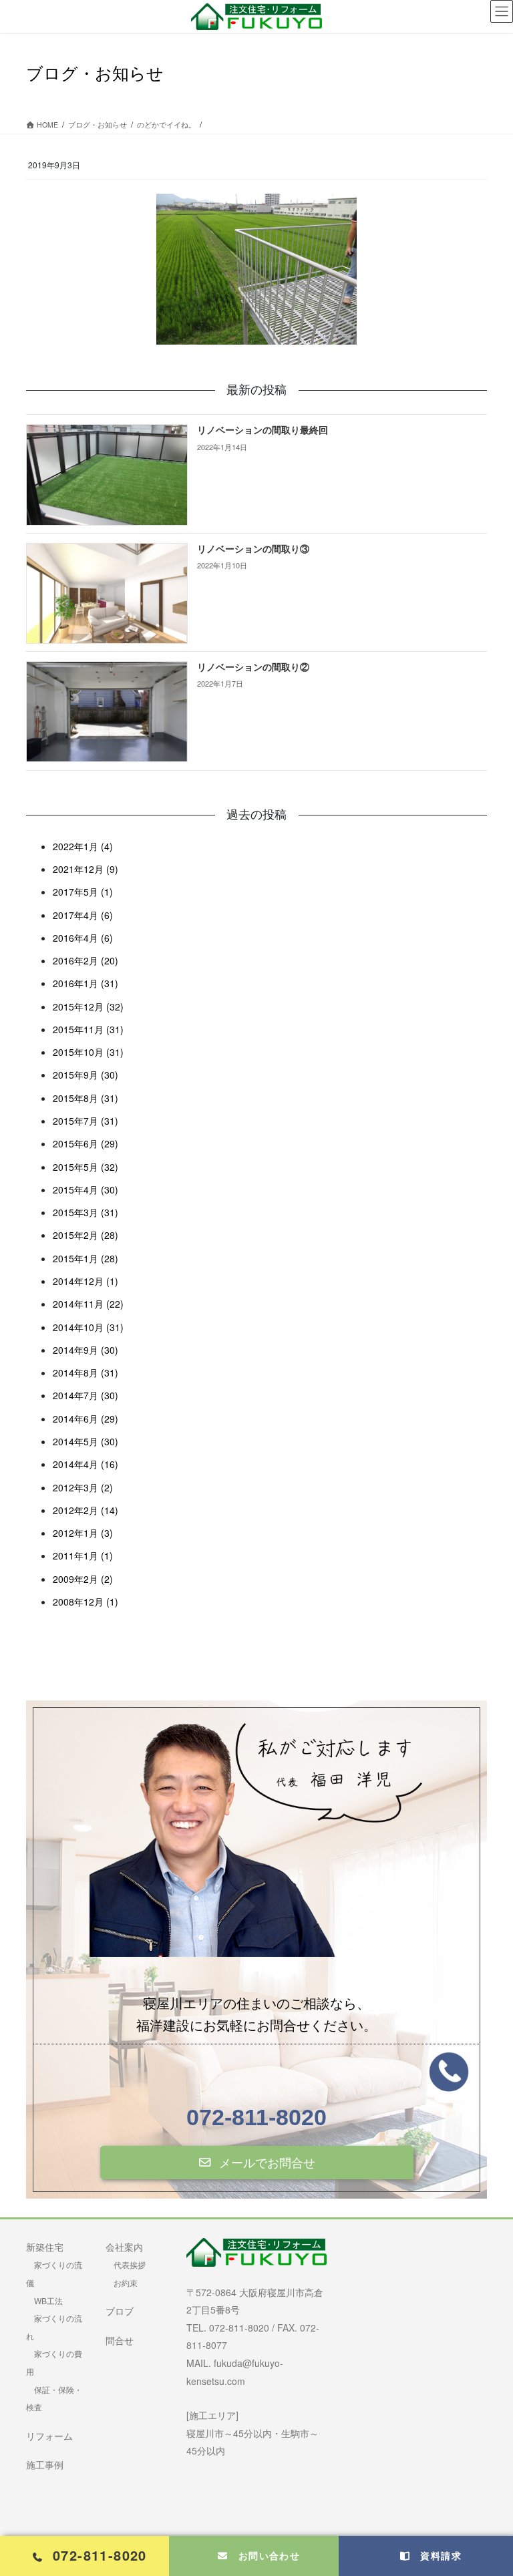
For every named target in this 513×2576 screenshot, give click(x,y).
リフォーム (49, 2436)
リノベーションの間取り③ (253, 549)
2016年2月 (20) (85, 960)
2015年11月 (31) (88, 1029)
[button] (257, 2163)
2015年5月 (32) (85, 1167)
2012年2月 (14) (85, 1510)
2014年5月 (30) (85, 1441)
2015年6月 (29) (85, 1143)
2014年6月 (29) (85, 1419)
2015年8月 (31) (85, 1098)
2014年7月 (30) (85, 1395)
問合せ (120, 2340)
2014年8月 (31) (85, 1372)
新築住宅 (45, 2247)
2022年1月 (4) (83, 846)
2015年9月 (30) (85, 1075)
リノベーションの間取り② (253, 668)
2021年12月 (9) (85, 869)
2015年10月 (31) (88, 1052)
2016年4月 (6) (83, 938)
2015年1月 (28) (85, 1258)
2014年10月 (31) (88, 1327)
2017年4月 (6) (83, 915)
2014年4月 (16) (85, 1464)
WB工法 (48, 2301)
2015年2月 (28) (85, 1235)
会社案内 (124, 2247)
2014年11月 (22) (88, 1304)
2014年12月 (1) (85, 1281)
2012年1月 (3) (83, 1533)
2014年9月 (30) (85, 1350)
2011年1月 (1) (83, 1555)
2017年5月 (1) (83, 892)
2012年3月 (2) (83, 1487)
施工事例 (45, 2464)
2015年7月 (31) (85, 1121)
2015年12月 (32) (88, 1006)
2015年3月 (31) (85, 1212)
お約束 (126, 2282)
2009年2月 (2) (83, 1579)
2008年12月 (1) (85, 1602)
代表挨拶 (130, 2264)
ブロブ (120, 2311)
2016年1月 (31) (85, 983)
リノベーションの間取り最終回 (263, 430)
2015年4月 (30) (85, 1189)
